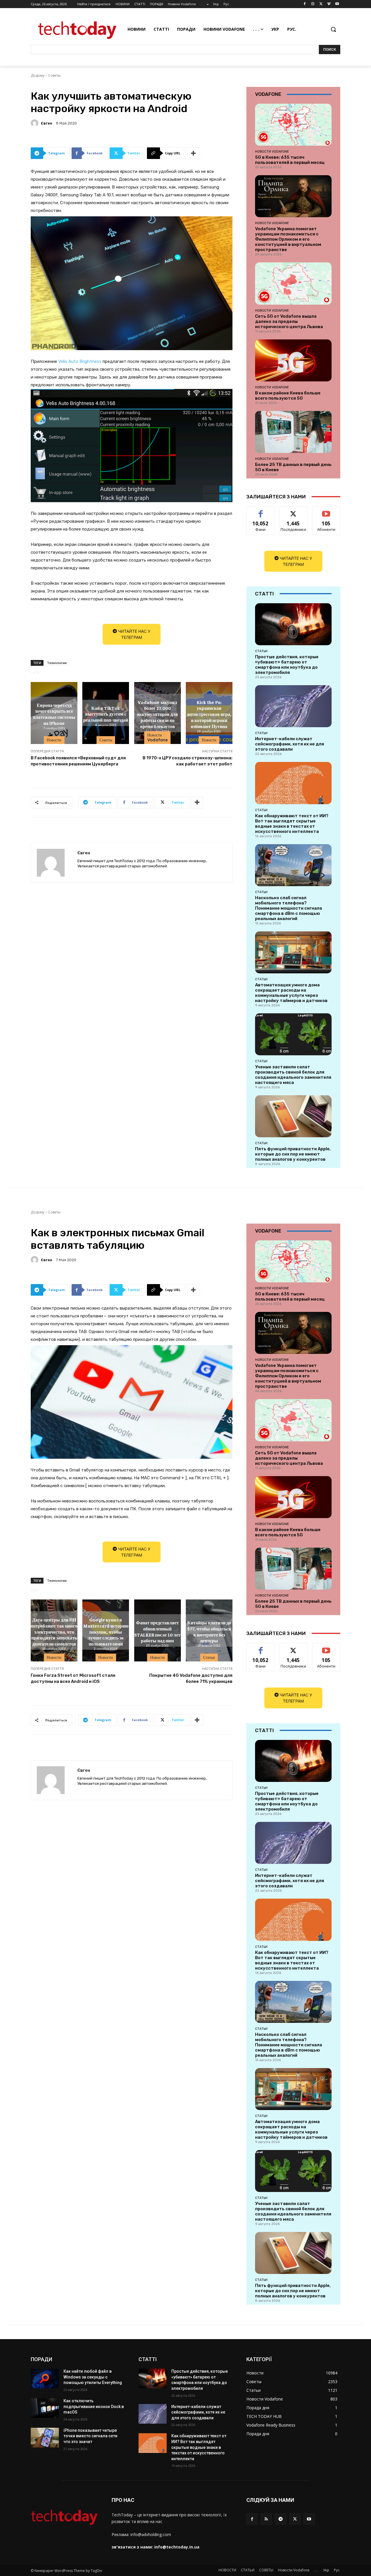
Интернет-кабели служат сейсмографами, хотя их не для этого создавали (290, 744)
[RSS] (266, 2519)
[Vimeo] (329, 4)
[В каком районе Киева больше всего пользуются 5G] (293, 360)
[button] (333, 29)
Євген (47, 123)
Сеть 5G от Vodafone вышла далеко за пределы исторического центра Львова (289, 321)
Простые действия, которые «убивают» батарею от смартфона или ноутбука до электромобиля (287, 665)
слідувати (293, 511)
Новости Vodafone (158, 737)
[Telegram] (280, 2519)
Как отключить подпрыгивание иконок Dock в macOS (94, 2406)
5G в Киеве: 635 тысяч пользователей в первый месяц (290, 160)
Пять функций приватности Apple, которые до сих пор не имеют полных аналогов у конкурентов (293, 1154)
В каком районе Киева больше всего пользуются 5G (288, 396)
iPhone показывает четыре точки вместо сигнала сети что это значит (90, 2436)
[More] (194, 153)
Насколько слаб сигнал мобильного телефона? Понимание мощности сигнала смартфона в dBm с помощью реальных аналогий (289, 908)
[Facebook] (305, 4)
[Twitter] (321, 4)
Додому (38, 75)
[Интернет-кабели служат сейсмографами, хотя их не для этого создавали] (293, 706)
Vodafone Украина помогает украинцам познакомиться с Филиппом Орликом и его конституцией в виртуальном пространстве (288, 239)
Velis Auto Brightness (80, 361)
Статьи (261, 651)
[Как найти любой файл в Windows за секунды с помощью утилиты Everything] (45, 2378)
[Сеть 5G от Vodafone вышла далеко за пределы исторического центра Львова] (293, 283)
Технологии (57, 663)
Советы (54, 75)
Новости (54, 740)
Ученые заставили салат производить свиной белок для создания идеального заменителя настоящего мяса (293, 1075)
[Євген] (35, 123)
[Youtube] (337, 4)
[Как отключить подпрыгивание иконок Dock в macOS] (45, 2408)
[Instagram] (313, 4)
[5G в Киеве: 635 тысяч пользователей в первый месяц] (293, 125)
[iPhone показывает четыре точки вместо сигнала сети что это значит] (45, 2438)
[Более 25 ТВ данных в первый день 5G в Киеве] (293, 432)
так (261, 511)
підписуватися (327, 511)
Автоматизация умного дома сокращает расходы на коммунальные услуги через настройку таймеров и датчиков (291, 993)
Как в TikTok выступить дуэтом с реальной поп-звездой (106, 714)
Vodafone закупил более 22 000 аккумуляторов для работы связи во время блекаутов (157, 714)
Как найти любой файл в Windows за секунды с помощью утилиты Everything (93, 2377)
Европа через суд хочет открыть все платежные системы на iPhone (54, 714)
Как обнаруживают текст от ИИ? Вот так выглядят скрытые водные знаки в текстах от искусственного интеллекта (292, 824)
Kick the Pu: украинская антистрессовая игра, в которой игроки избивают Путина (209, 714)
